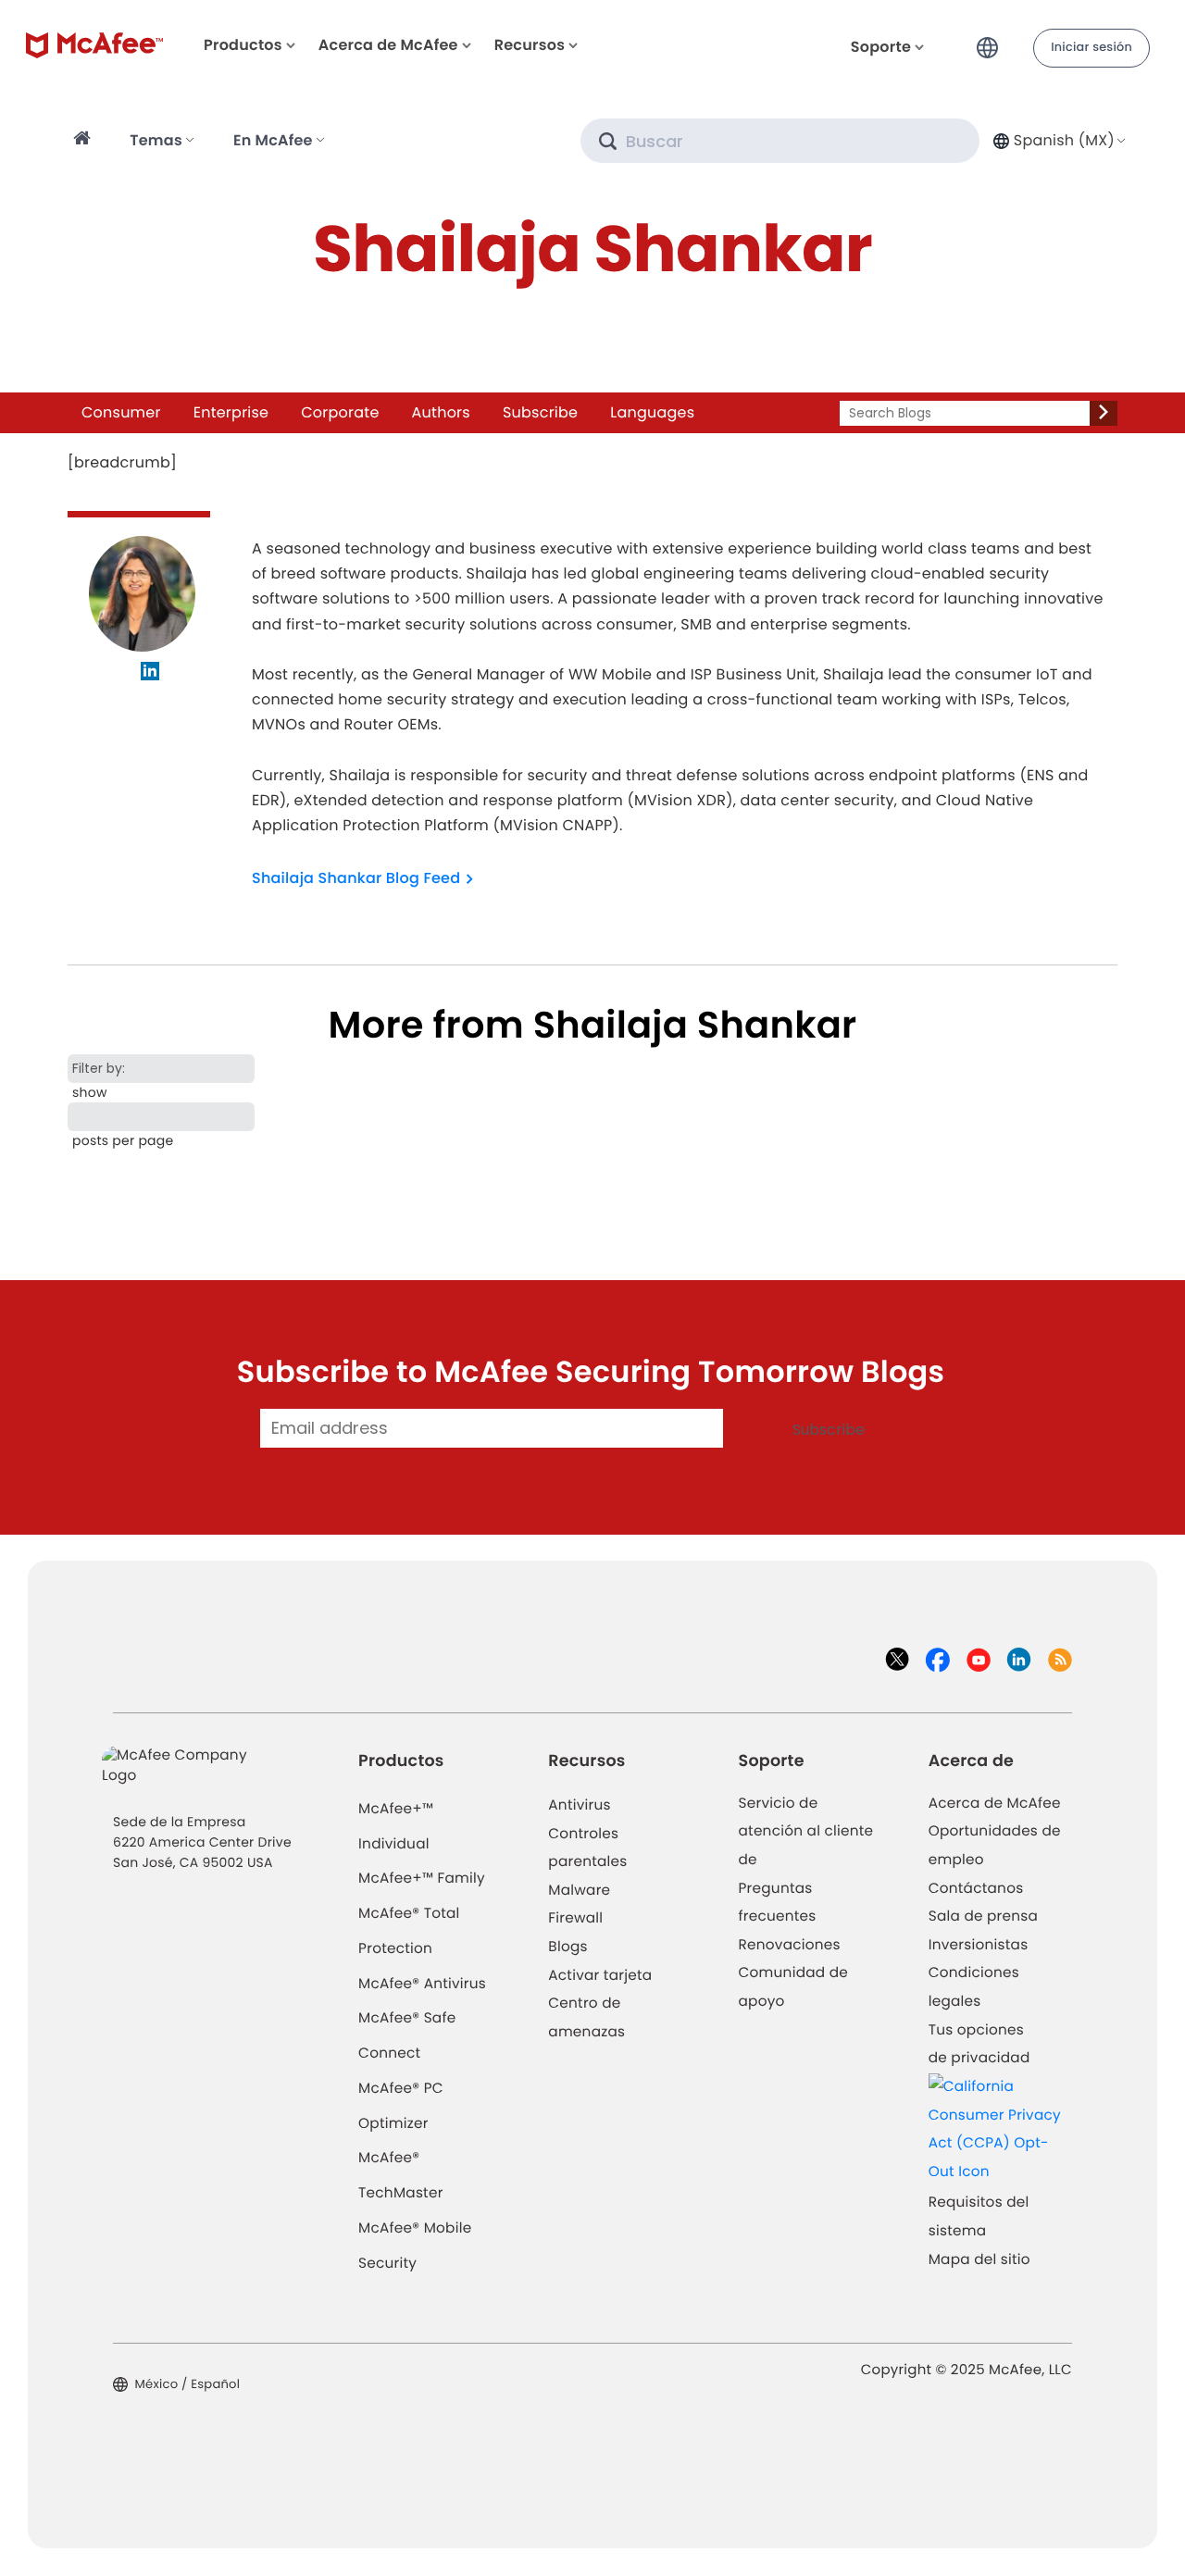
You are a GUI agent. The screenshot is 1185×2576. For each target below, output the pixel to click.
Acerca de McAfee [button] (388, 45)
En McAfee (273, 140)
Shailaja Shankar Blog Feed (356, 878)
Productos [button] (243, 45)
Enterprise (231, 412)
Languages (652, 412)
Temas (156, 140)
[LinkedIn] (151, 673)
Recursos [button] (530, 45)
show (90, 1092)
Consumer (121, 412)
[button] (992, 40)
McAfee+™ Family (422, 1879)
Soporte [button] (881, 47)
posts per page (123, 1140)
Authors (441, 412)
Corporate (340, 412)
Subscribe (540, 412)
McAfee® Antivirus (422, 1984)
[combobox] (1057, 140)
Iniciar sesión (1091, 48)
